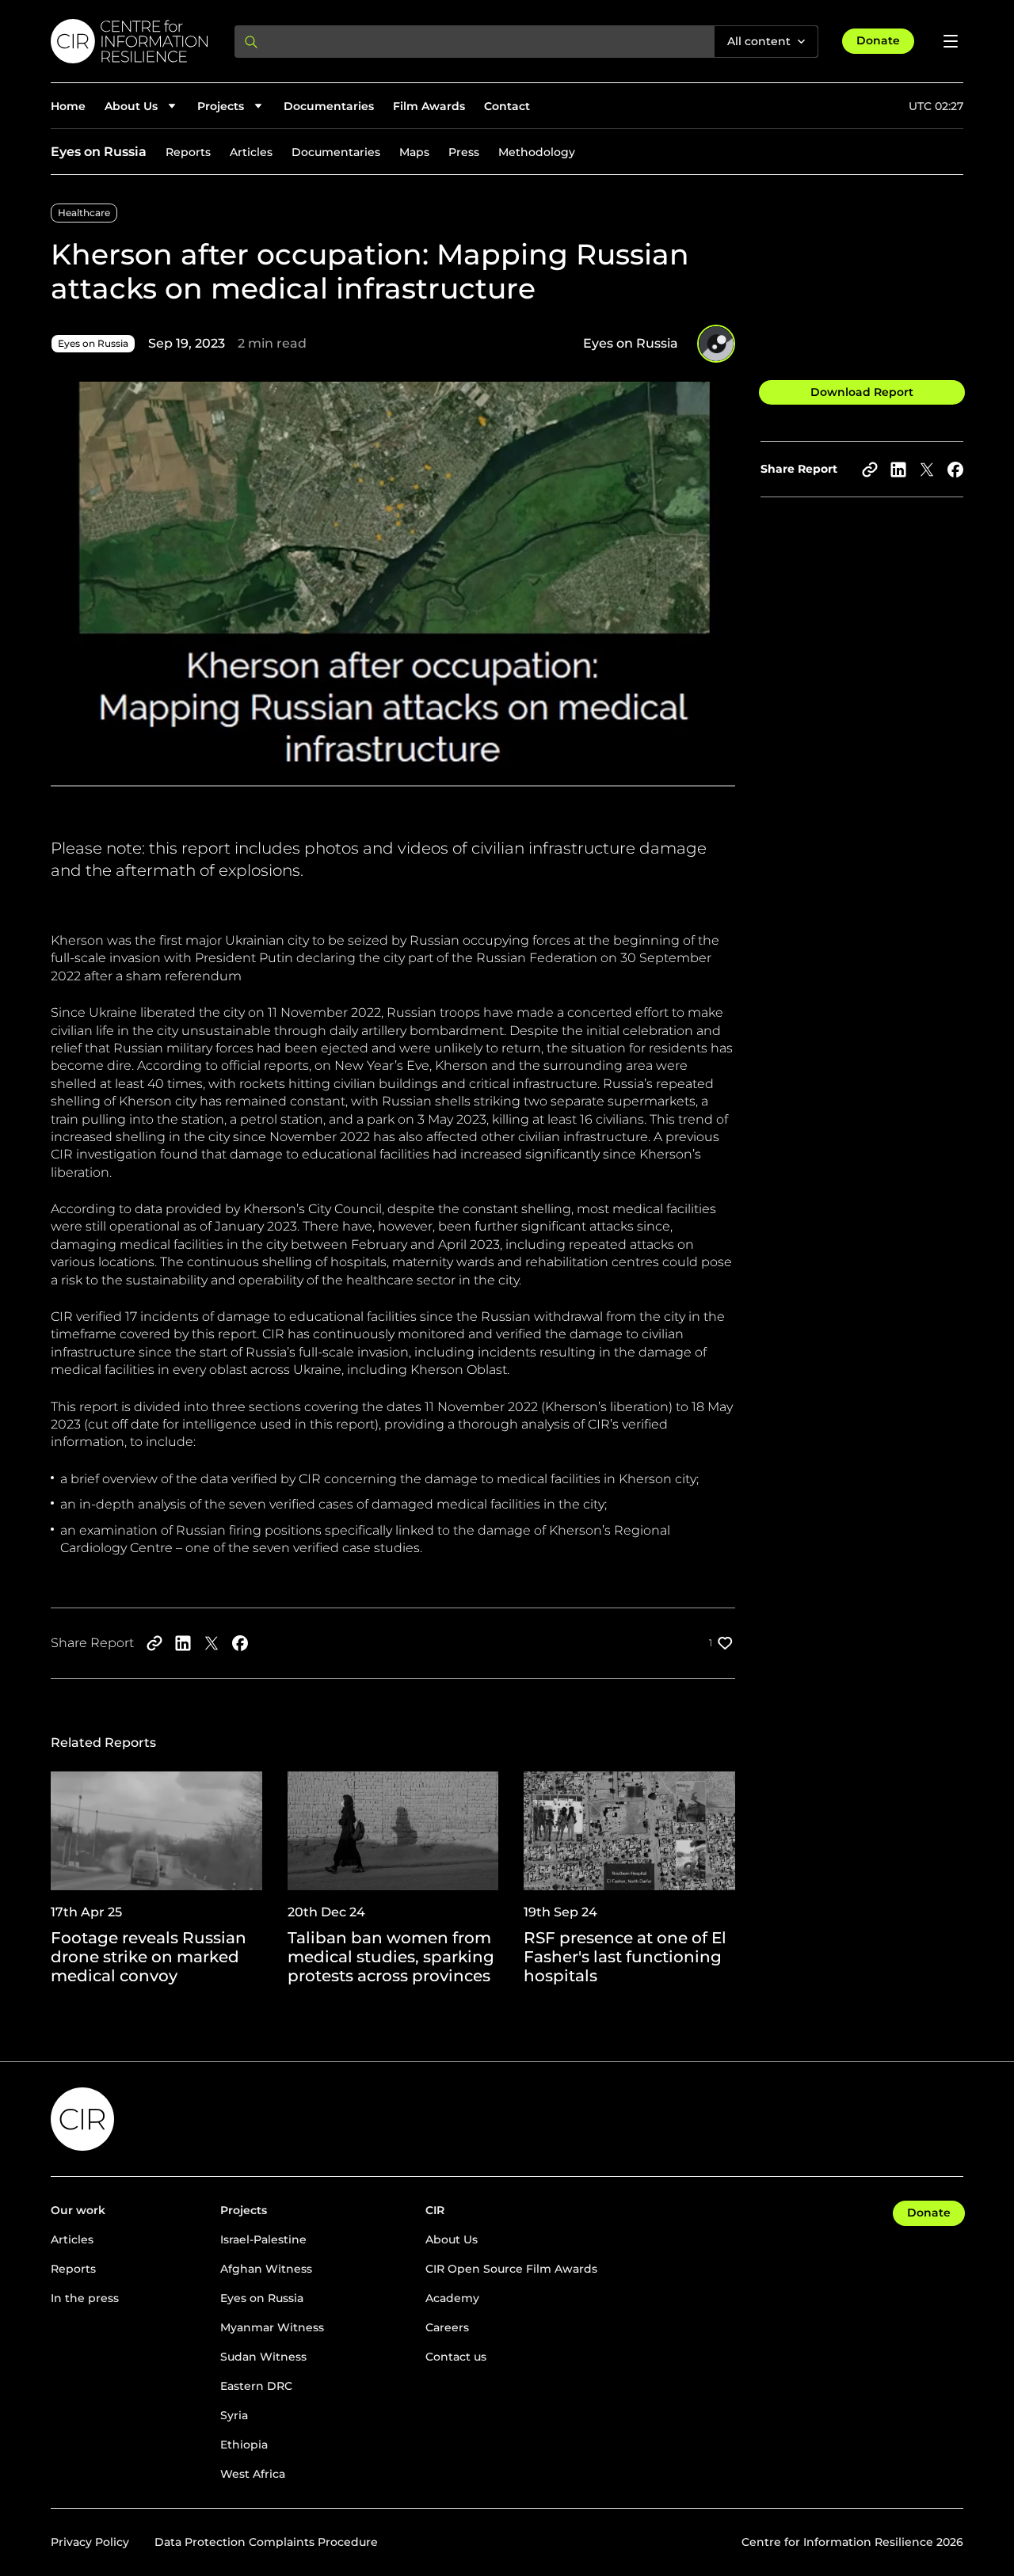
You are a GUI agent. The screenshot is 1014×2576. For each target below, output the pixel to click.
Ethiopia (244, 2445)
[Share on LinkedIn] (898, 470)
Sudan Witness (263, 2357)
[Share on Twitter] (927, 470)
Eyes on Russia (99, 152)
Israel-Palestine (263, 2239)
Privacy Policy (90, 2542)
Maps (414, 152)
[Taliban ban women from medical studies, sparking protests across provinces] (393, 1878)
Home (68, 106)
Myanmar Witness (272, 2327)
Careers (447, 2327)
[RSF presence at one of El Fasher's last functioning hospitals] (629, 1878)
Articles (251, 152)
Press (464, 152)
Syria (234, 2415)
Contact (507, 106)
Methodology (537, 152)
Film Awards (429, 106)
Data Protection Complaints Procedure (266, 2542)
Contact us (456, 2357)
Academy (452, 2298)
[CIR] (130, 41)
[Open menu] (951, 41)
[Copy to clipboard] (870, 470)
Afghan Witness (266, 2269)
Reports (188, 152)
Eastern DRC (256, 2386)
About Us (452, 2239)
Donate (878, 40)
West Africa (253, 2474)
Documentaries (329, 106)
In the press (85, 2298)
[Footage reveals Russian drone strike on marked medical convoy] (156, 1878)
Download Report (862, 392)
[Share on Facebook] (955, 470)
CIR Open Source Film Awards (511, 2269)
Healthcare (84, 213)
